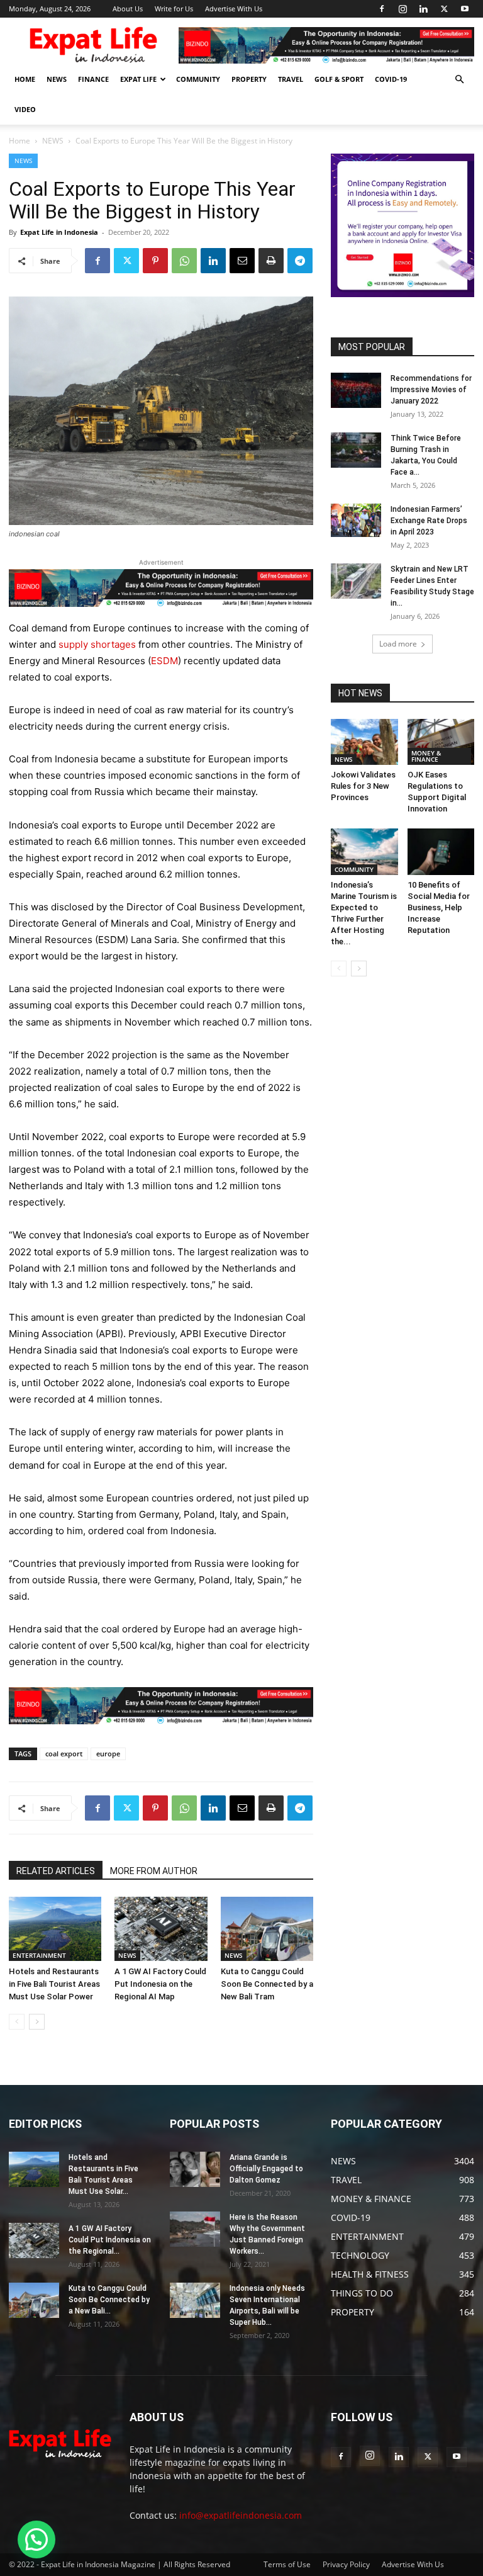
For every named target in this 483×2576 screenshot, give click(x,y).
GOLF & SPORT (339, 79)
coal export (64, 1754)
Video (25, 109)
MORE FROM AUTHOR (154, 1871)
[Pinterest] (155, 261)
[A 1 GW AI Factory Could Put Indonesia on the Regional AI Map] (161, 1929)
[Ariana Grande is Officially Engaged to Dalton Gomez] (195, 2169)
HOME (25, 79)
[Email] (242, 261)
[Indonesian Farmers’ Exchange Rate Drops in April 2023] (356, 520)
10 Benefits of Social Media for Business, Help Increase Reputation (439, 907)
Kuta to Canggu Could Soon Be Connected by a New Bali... (109, 2300)
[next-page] (37, 2022)
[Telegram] (300, 261)
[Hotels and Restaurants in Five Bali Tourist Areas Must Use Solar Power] (55, 1929)
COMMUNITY (198, 79)
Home (19, 141)
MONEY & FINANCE (426, 756)
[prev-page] (17, 2022)
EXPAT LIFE (138, 79)
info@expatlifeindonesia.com (241, 2515)
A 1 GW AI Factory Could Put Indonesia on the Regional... (110, 2240)
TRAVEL (291, 79)
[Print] (271, 261)
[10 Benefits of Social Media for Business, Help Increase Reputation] (441, 851)
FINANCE (93, 79)
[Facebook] (382, 9)
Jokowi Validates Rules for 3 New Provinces (363, 786)
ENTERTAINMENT (39, 1955)
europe (108, 1754)
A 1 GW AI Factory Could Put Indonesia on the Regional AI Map (160, 1984)
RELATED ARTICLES (56, 1871)
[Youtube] (465, 9)
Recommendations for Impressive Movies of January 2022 (431, 390)
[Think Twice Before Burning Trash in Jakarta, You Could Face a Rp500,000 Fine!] (356, 450)
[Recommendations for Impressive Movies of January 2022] (356, 390)
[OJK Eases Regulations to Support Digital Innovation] (441, 742)
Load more (398, 644)
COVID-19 (391, 79)
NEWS (57, 79)
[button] (459, 80)
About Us (128, 8)
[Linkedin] (423, 9)
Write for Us (174, 8)
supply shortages (97, 644)
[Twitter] (444, 9)
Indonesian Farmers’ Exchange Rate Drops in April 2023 (429, 521)
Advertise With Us (234, 8)
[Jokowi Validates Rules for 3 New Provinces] (364, 742)
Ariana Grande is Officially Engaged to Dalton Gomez (266, 2169)
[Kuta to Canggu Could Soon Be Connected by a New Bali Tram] (267, 1929)
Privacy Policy (346, 2564)
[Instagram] (402, 9)
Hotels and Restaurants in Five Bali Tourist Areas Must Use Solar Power (54, 1984)
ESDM (164, 661)
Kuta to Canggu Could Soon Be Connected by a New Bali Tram (267, 1984)
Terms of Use (287, 2564)
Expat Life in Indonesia (59, 232)
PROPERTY (249, 79)
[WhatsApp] (184, 261)
